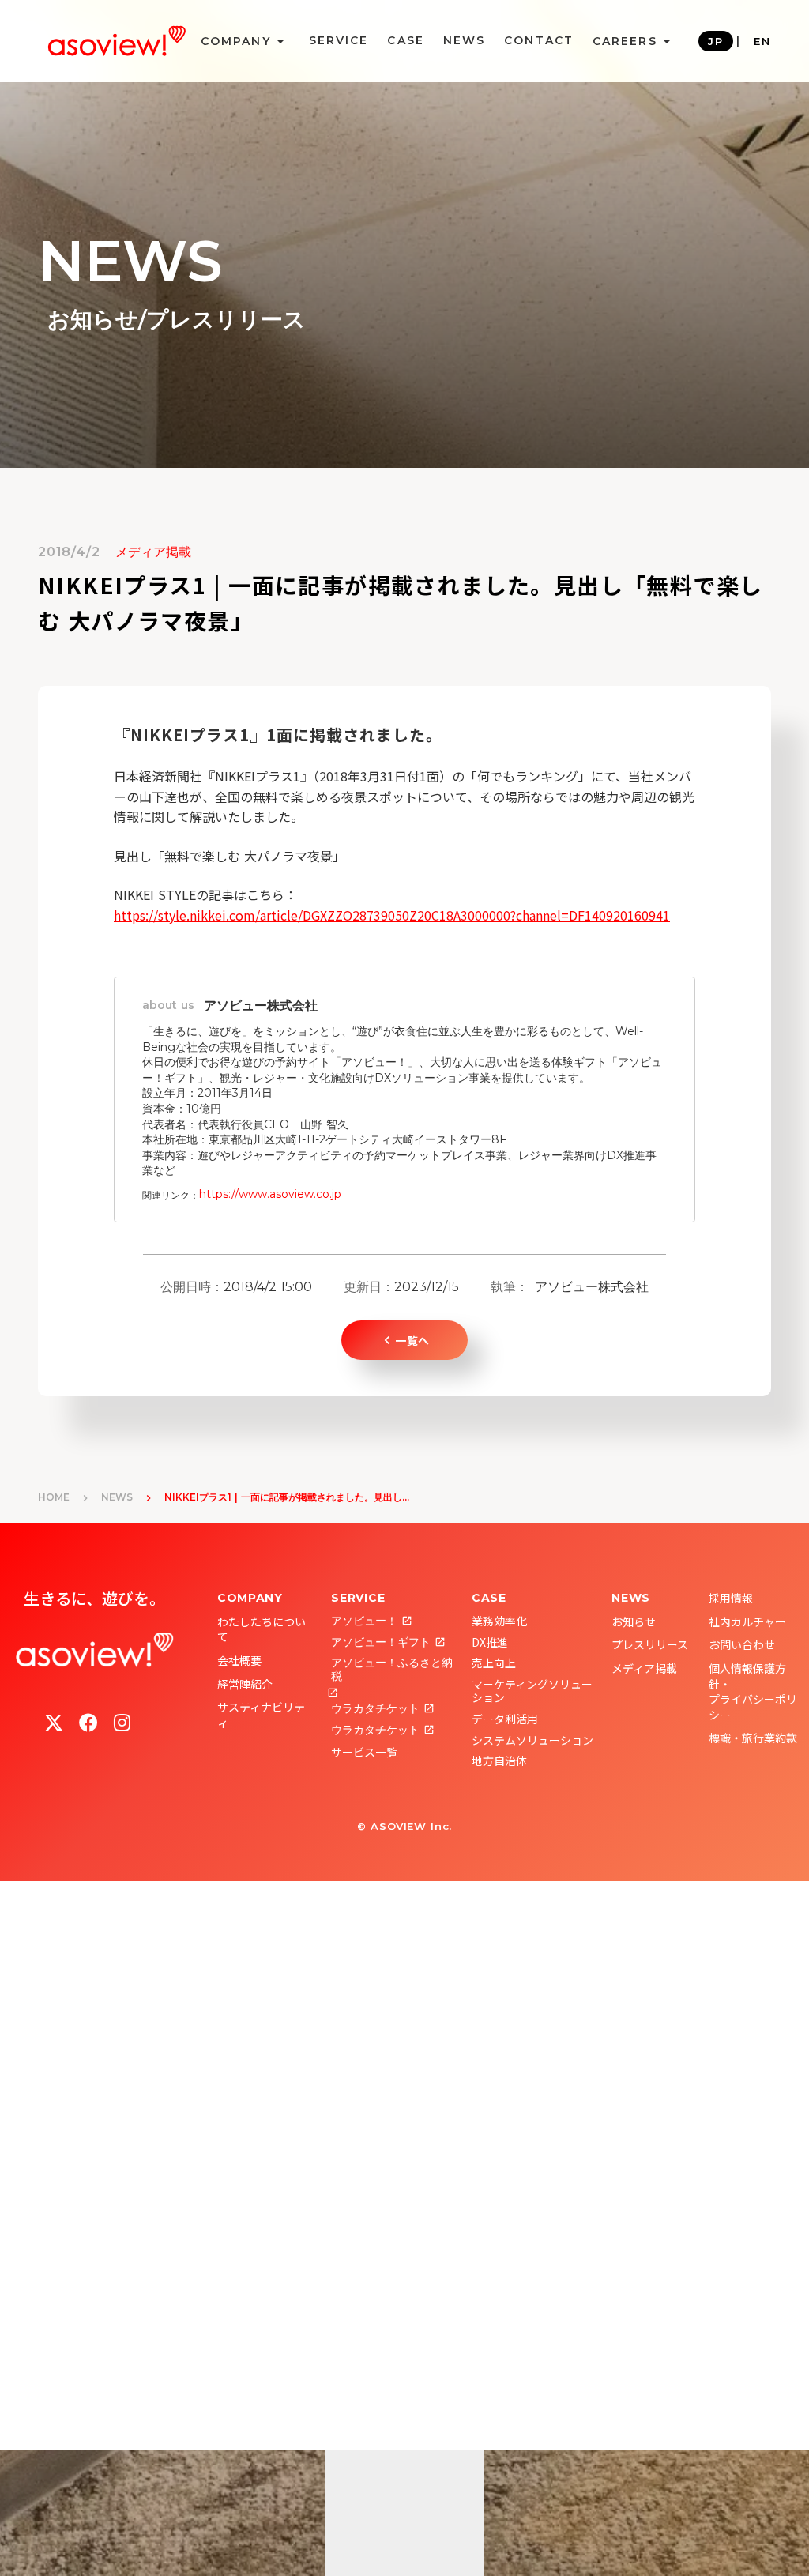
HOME (54, 1497)
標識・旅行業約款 (753, 1738)
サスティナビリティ (261, 1715)
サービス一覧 (364, 1752)
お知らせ (634, 1621)
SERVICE (339, 40)
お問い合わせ (742, 1644)
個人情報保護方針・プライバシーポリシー (753, 1691)
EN (762, 41)
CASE (405, 40)
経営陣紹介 (245, 1684)
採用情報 (731, 1598)
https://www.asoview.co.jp (270, 1194)
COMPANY (250, 1598)
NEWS (464, 40)
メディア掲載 (644, 1668)
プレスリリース (650, 1644)
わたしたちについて (262, 1629)
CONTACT (539, 40)
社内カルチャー (747, 1621)
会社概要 (239, 1660)
